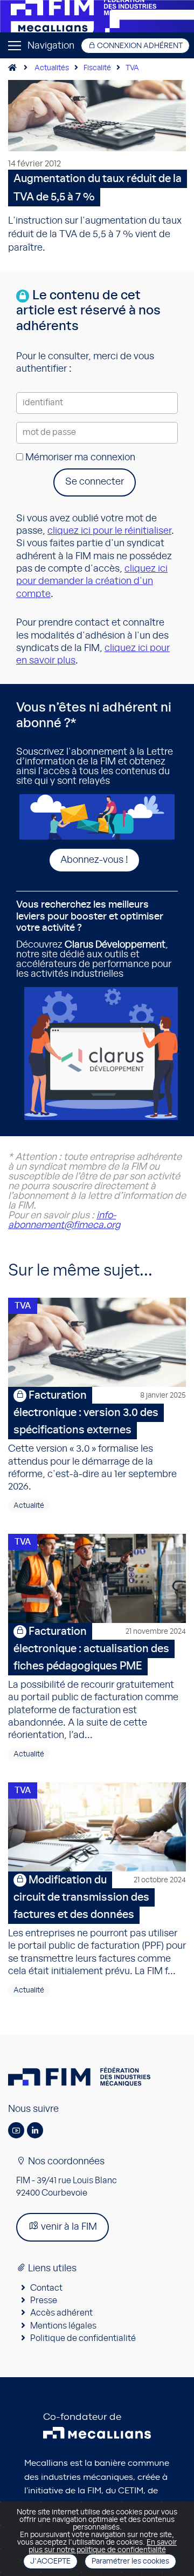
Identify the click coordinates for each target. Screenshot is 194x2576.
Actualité (29, 1506)
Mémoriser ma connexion (79, 458)
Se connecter (95, 482)
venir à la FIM (68, 2227)
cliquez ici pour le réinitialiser (109, 531)
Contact (46, 2288)
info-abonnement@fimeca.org (64, 1220)
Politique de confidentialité (83, 2338)
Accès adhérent (61, 2313)
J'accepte (50, 2561)
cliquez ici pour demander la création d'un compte (92, 582)
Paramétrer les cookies (130, 2561)
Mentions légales (63, 2326)
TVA (132, 68)
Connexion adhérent (139, 46)
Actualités (52, 68)
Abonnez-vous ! (94, 860)
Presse (44, 2300)
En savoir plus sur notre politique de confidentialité (103, 2546)
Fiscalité (97, 68)
